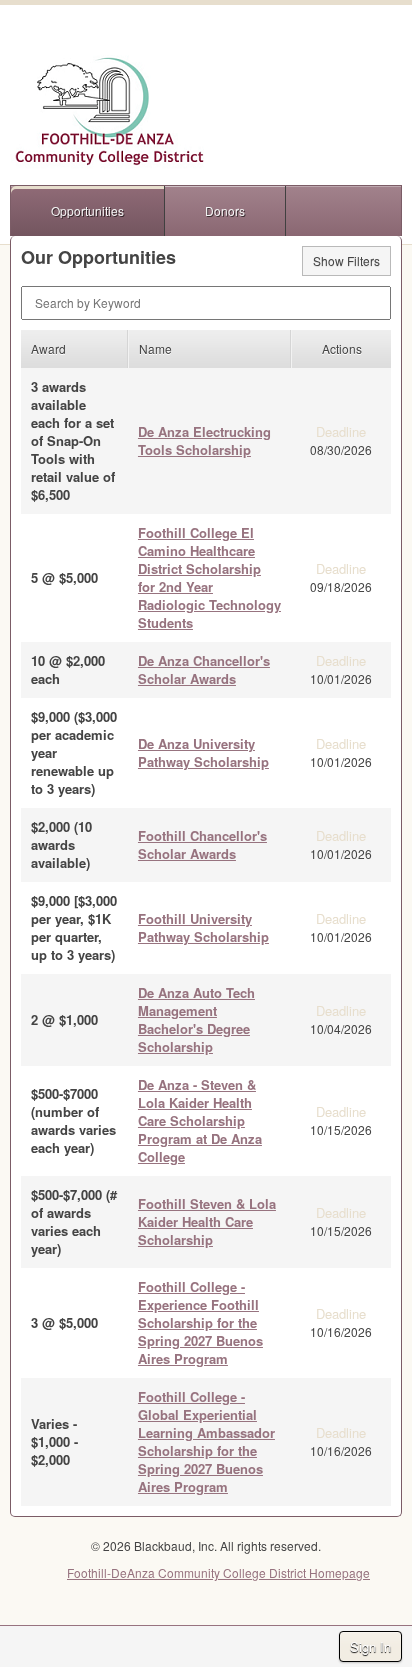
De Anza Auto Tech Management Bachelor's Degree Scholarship (196, 1019)
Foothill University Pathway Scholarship (203, 927)
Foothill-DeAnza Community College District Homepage (218, 1572)
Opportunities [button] (87, 210)
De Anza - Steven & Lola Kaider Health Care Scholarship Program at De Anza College (200, 1120)
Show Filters (346, 260)
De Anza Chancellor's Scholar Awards (204, 669)
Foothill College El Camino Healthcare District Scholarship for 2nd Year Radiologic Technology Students (209, 577)
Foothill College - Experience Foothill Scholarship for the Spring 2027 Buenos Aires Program (200, 1322)
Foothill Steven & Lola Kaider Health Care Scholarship (207, 1221)
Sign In (370, 1646)
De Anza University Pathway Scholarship (203, 752)
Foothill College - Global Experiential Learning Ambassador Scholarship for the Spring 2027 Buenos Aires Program (206, 1441)
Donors (225, 210)
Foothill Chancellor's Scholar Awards (202, 844)
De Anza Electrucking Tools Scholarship (204, 440)
